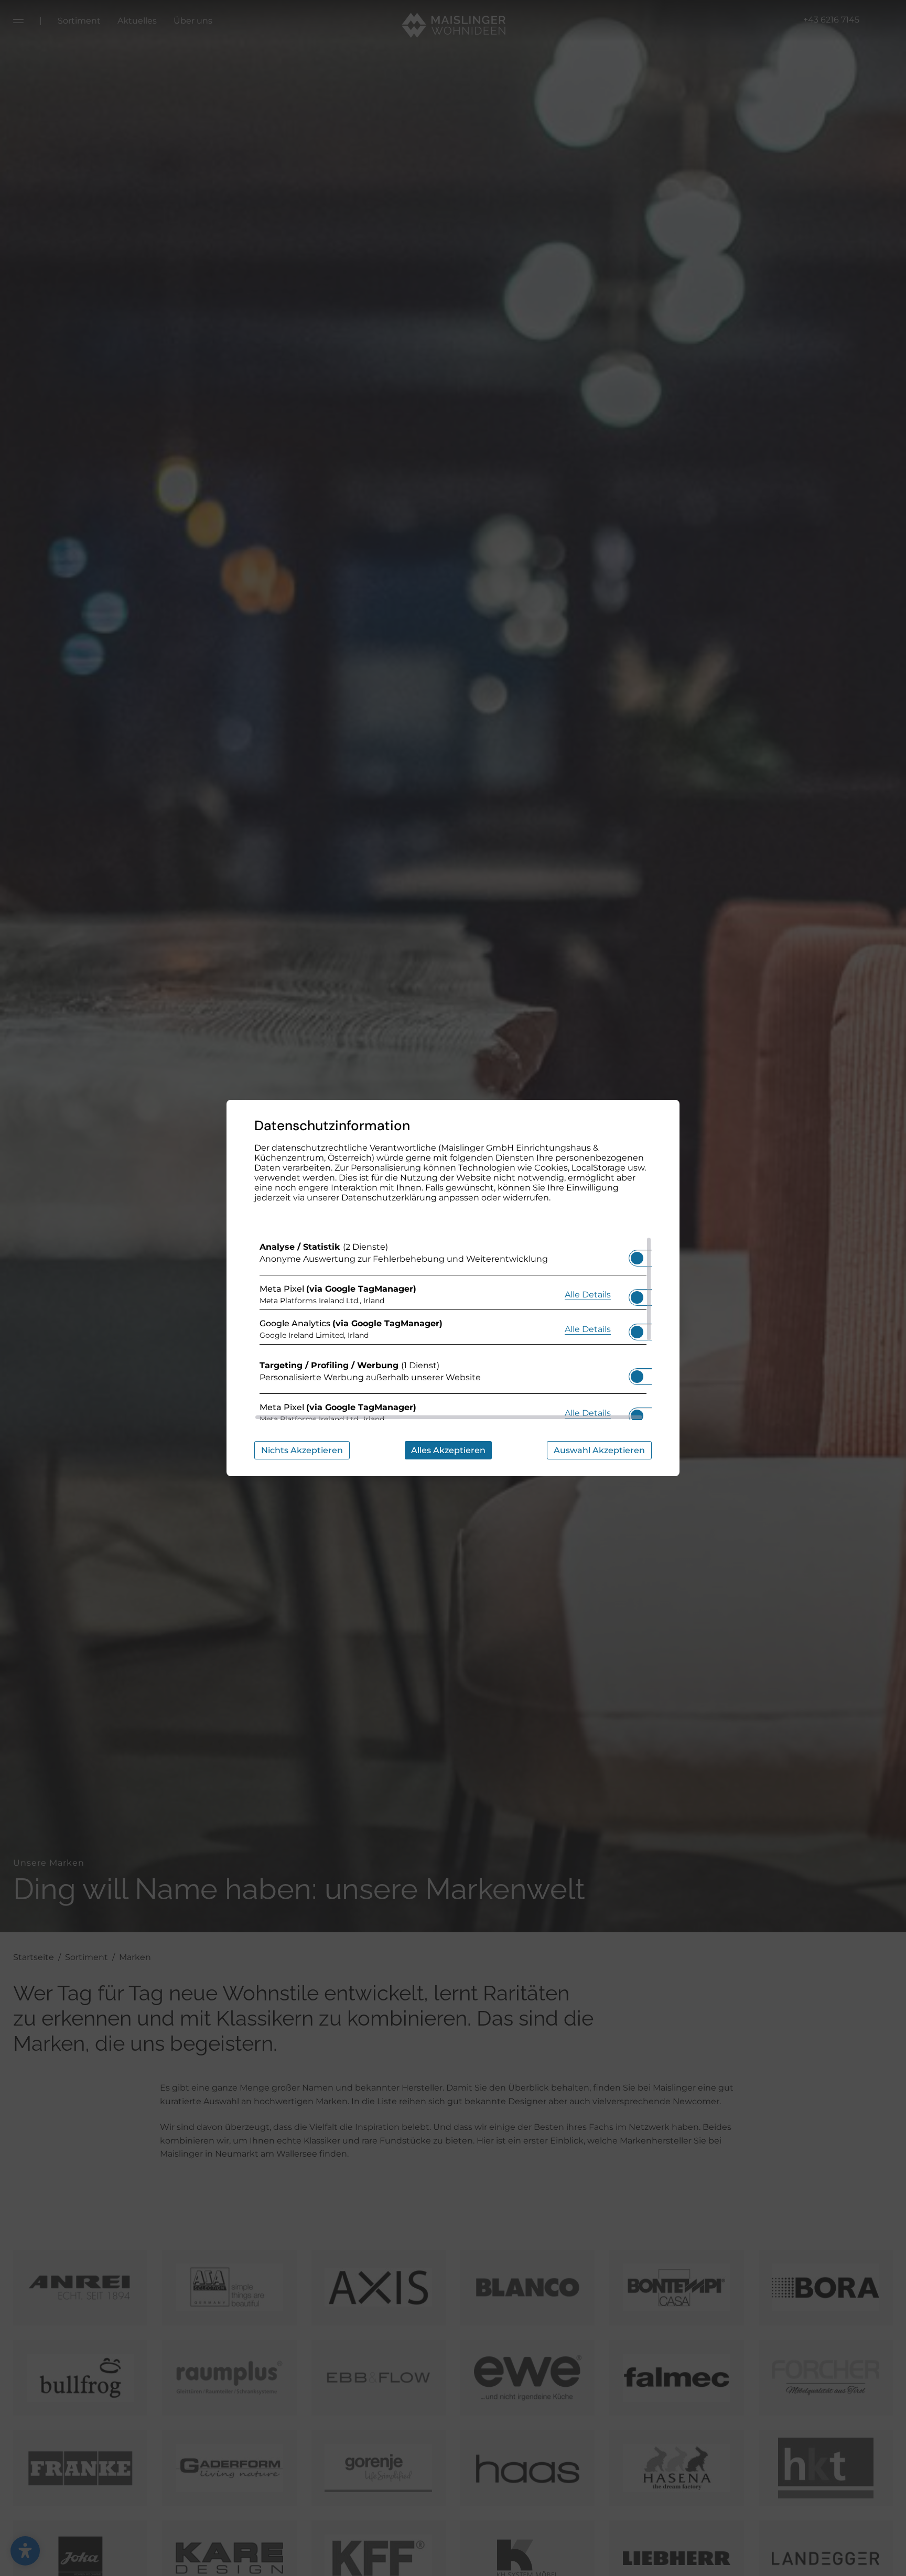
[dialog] (453, 1288)
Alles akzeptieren (448, 1450)
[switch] (637, 1255)
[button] (637, 1258)
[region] (453, 1328)
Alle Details (588, 1294)
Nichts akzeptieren (302, 1450)
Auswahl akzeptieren (599, 1450)
